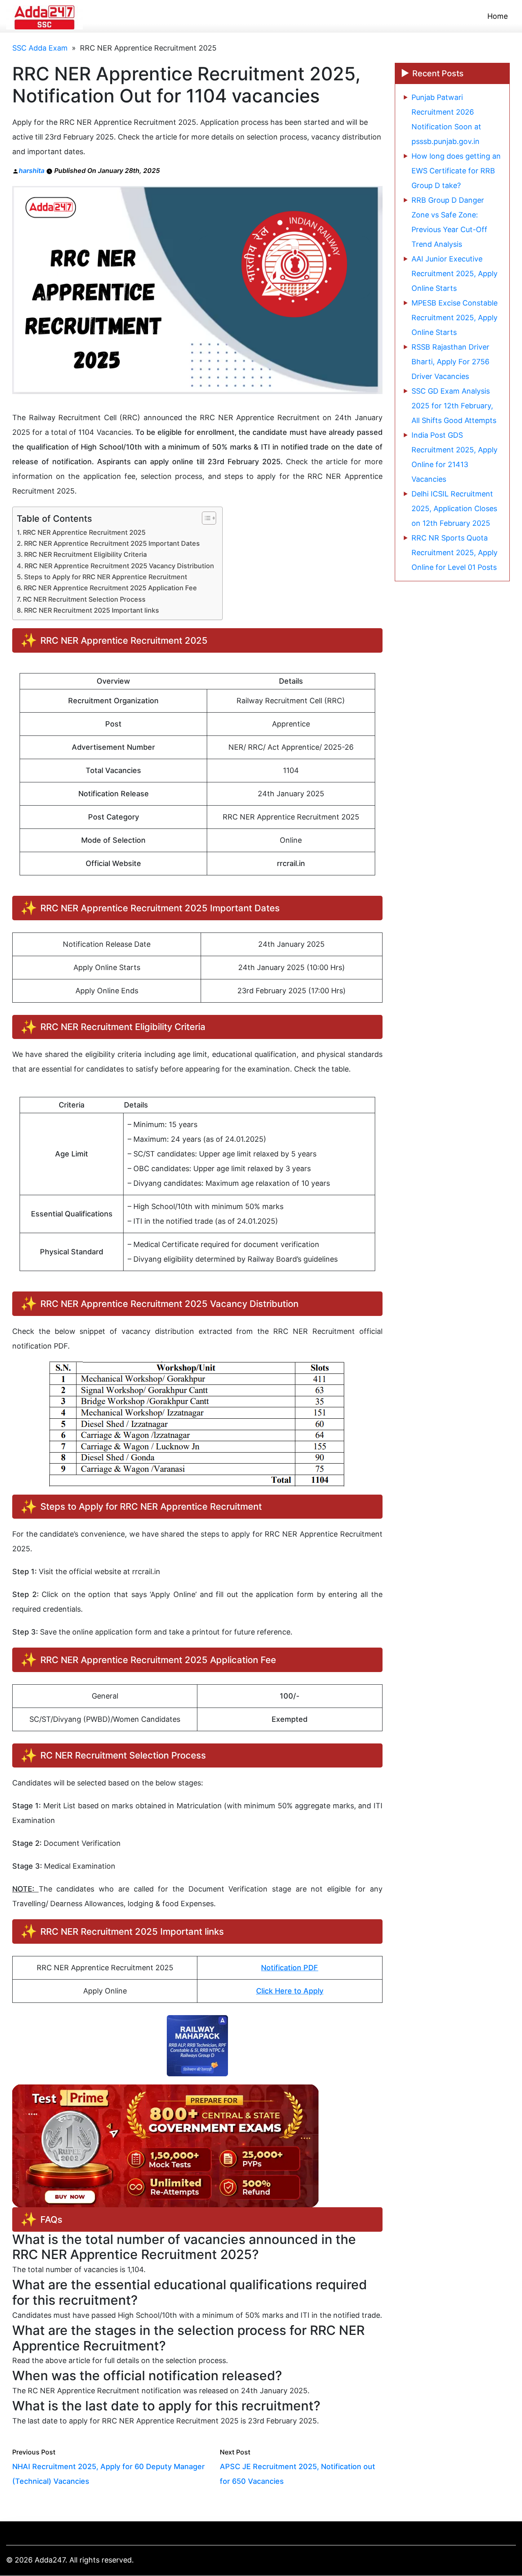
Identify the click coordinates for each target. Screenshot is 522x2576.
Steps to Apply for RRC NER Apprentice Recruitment (106, 577)
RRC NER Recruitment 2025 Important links (92, 610)
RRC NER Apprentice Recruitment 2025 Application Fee (110, 588)
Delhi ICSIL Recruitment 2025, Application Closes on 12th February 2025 (454, 508)
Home (498, 16)
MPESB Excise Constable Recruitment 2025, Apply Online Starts (455, 318)
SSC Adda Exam (40, 48)
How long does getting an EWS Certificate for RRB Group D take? (456, 171)
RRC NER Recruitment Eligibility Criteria (85, 554)
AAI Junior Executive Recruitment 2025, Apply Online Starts (455, 274)
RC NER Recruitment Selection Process (84, 599)
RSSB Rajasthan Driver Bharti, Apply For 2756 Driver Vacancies (450, 362)
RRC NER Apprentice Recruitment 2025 (84, 532)
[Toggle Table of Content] (205, 518)
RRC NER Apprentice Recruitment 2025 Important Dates (112, 543)
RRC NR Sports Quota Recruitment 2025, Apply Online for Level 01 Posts (455, 553)
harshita (32, 171)
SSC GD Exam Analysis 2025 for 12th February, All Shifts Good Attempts (454, 406)
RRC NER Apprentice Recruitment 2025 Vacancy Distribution (119, 566)
